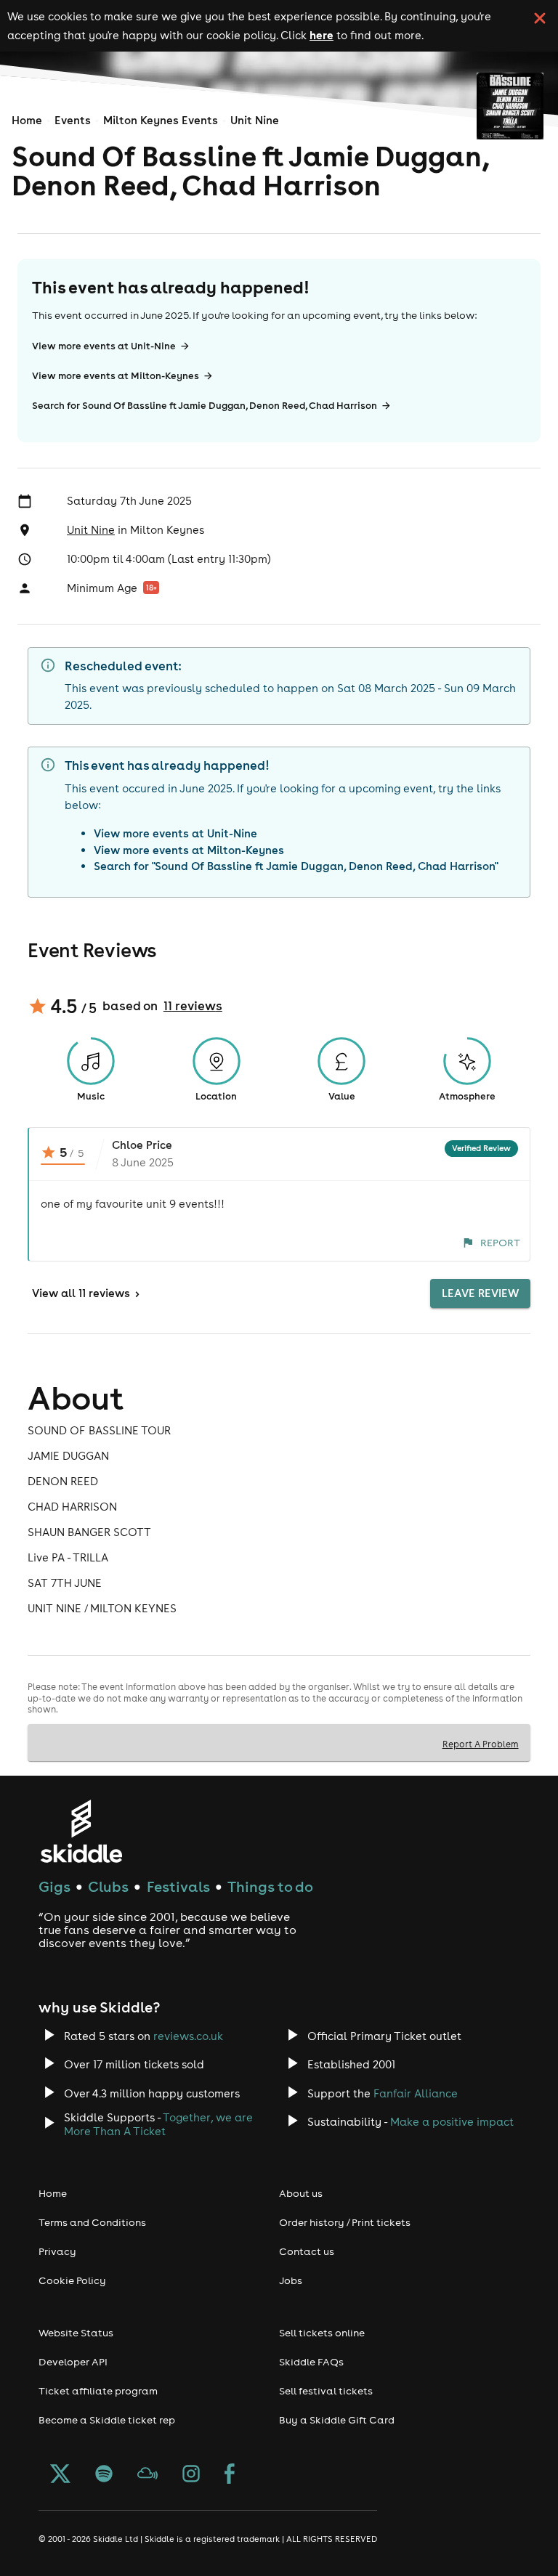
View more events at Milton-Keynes (116, 376)
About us (301, 2193)
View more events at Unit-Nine (104, 346)
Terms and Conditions (92, 2222)
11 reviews (193, 1006)
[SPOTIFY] (104, 2475)
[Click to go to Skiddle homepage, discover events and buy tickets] (81, 1831)
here (322, 35)
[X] (60, 2475)
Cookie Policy (72, 2280)
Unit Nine (255, 120)
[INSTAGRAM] (191, 2475)
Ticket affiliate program (98, 2391)
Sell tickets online (322, 2333)
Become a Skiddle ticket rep (107, 2420)
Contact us (307, 2251)
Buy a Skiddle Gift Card (337, 2420)
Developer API (73, 2362)
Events (73, 120)
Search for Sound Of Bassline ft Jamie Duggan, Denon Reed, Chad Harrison (205, 406)
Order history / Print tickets (345, 2222)
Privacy (57, 2251)
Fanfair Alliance (416, 2093)
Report (500, 1243)
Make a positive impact (452, 2122)
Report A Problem (481, 1744)
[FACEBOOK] (230, 2475)
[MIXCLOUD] (147, 2475)
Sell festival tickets (326, 2391)
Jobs (291, 2280)
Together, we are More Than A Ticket (158, 2124)
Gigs (54, 1886)
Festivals (178, 1886)
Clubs (108, 1886)
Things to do (270, 1886)
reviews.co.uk (188, 2036)
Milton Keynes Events (161, 120)
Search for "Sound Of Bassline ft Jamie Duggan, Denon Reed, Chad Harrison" (296, 866)
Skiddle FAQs (311, 2362)
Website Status (76, 2333)
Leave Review (480, 1293)
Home (27, 120)
